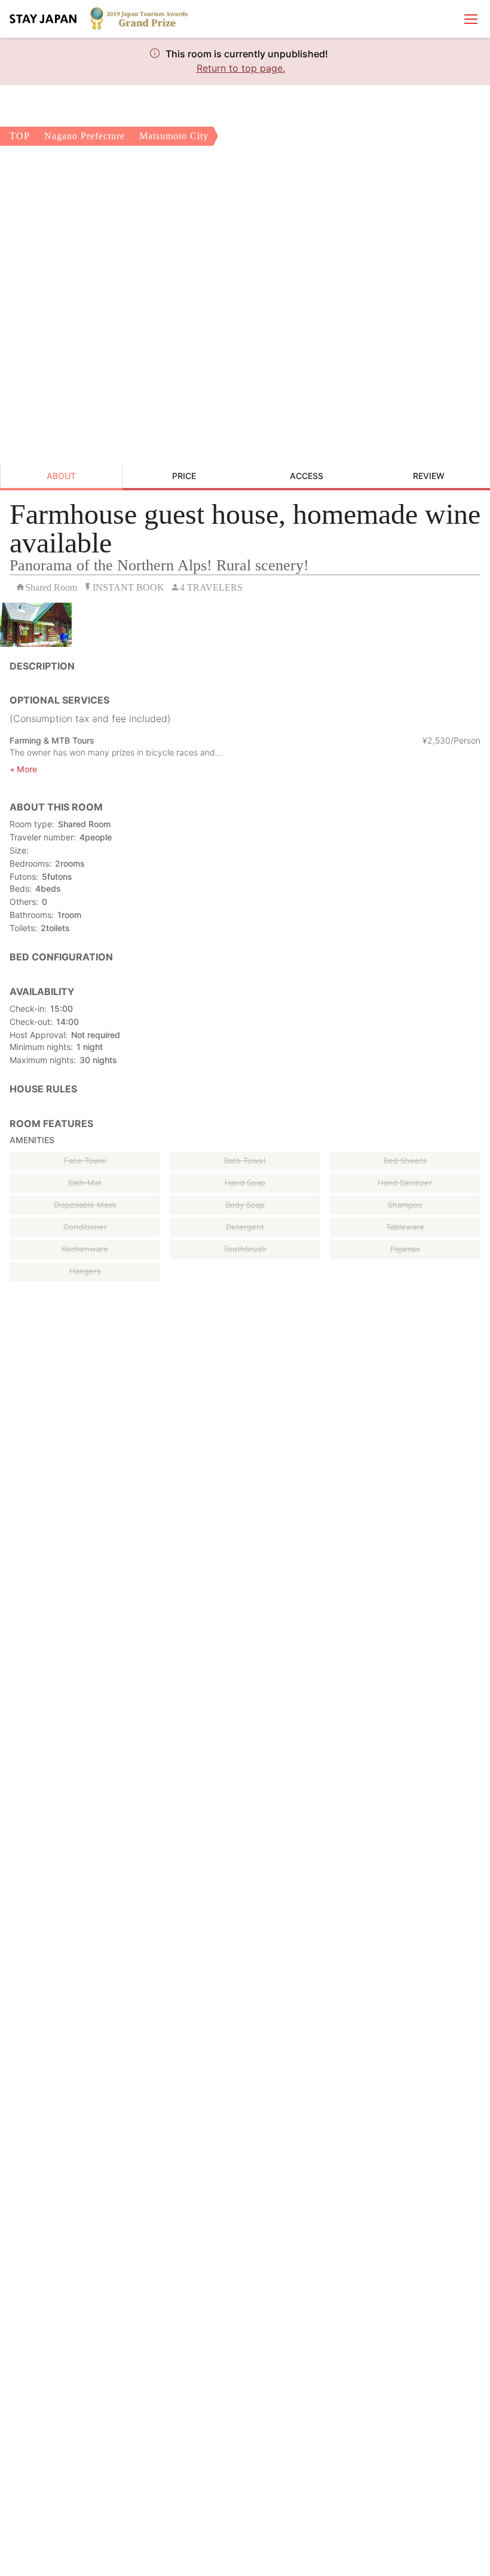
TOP (20, 136)
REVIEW (429, 476)
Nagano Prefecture (85, 136)
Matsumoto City (174, 136)
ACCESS (307, 476)
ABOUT (61, 476)
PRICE (184, 476)
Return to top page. (241, 68)
